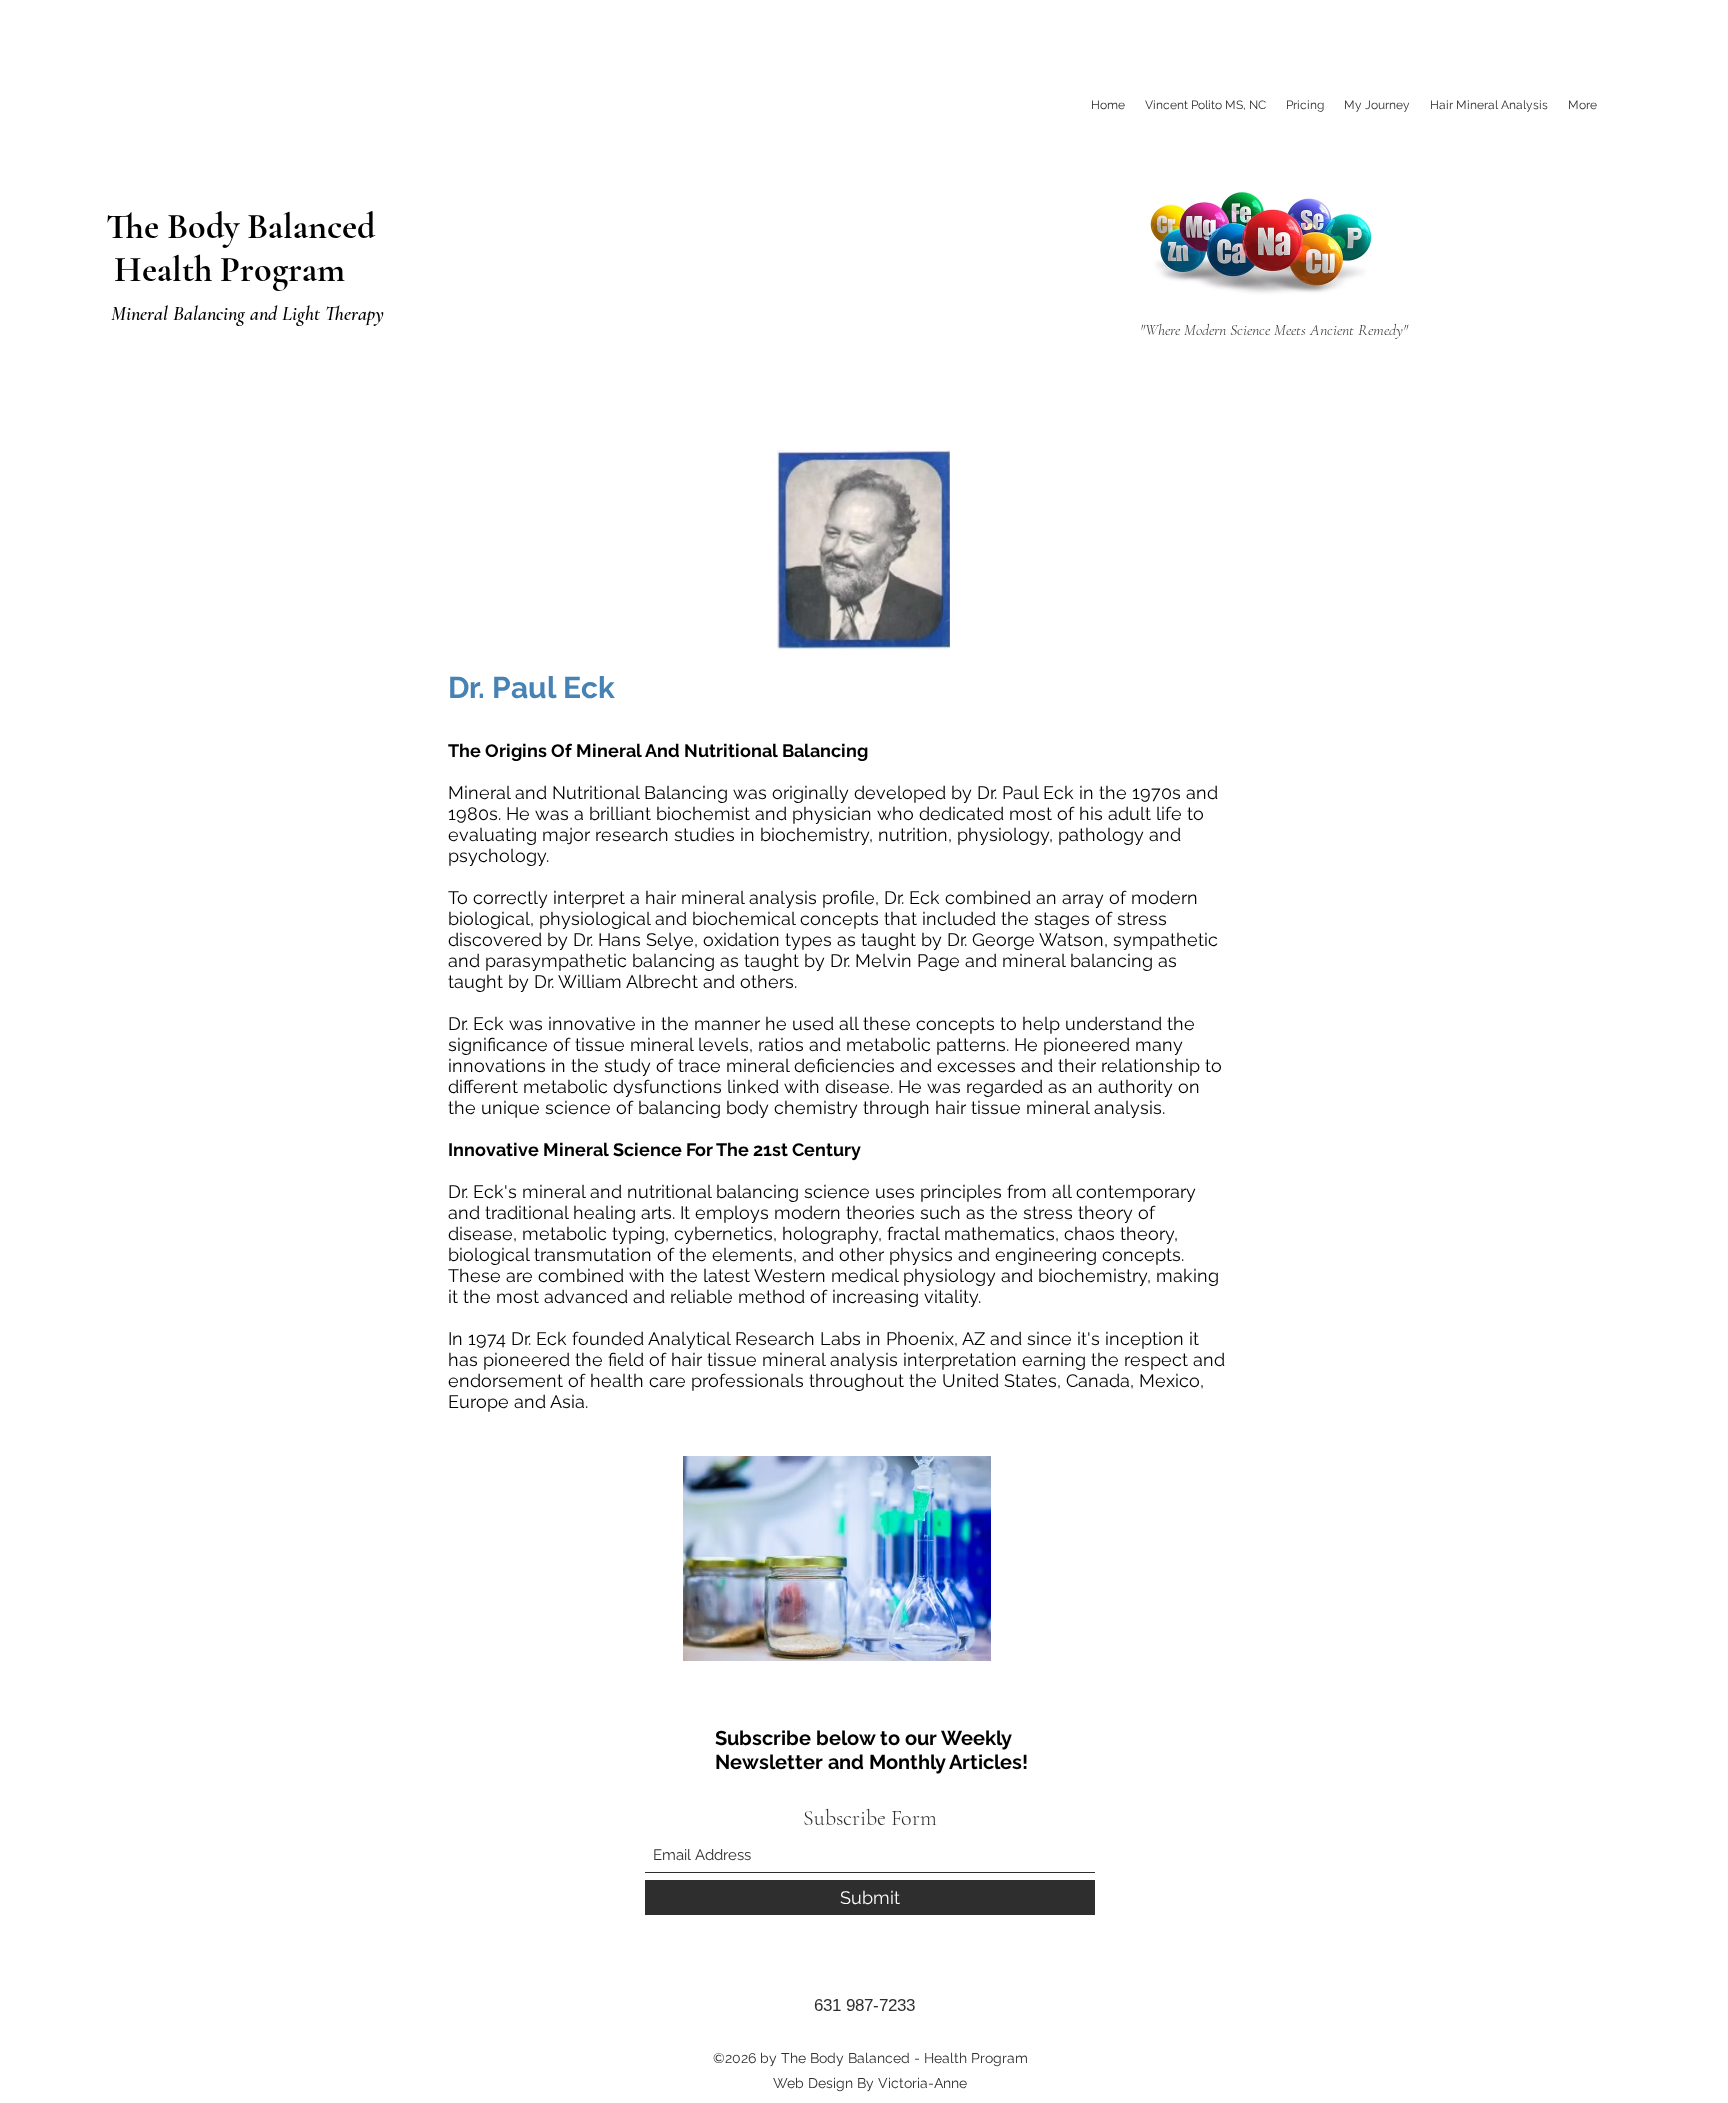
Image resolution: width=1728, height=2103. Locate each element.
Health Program (225, 269)
